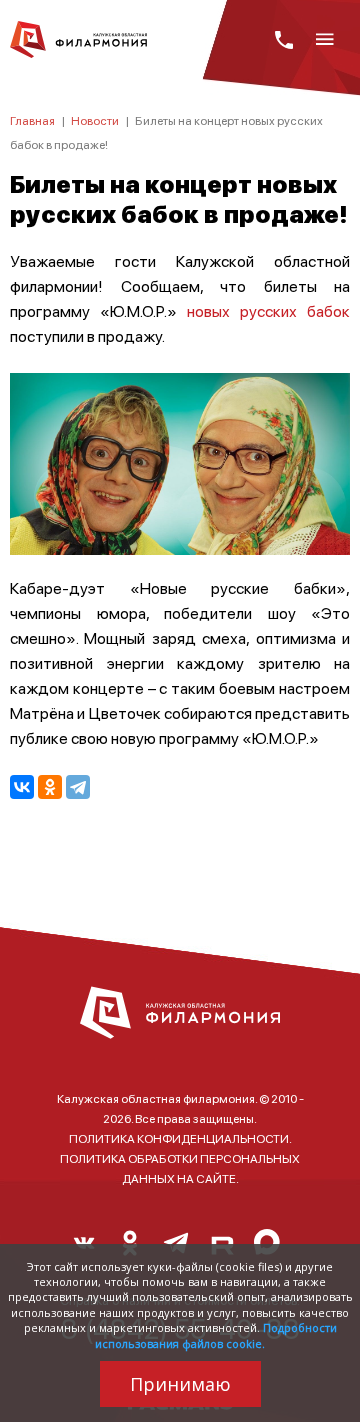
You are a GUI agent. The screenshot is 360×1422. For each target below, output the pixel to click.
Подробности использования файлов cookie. (216, 1335)
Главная (32, 120)
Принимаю (180, 1384)
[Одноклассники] (50, 787)
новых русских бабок (268, 310)
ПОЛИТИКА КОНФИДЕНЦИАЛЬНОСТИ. (180, 1138)
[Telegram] (78, 787)
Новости (95, 120)
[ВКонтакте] (22, 787)
